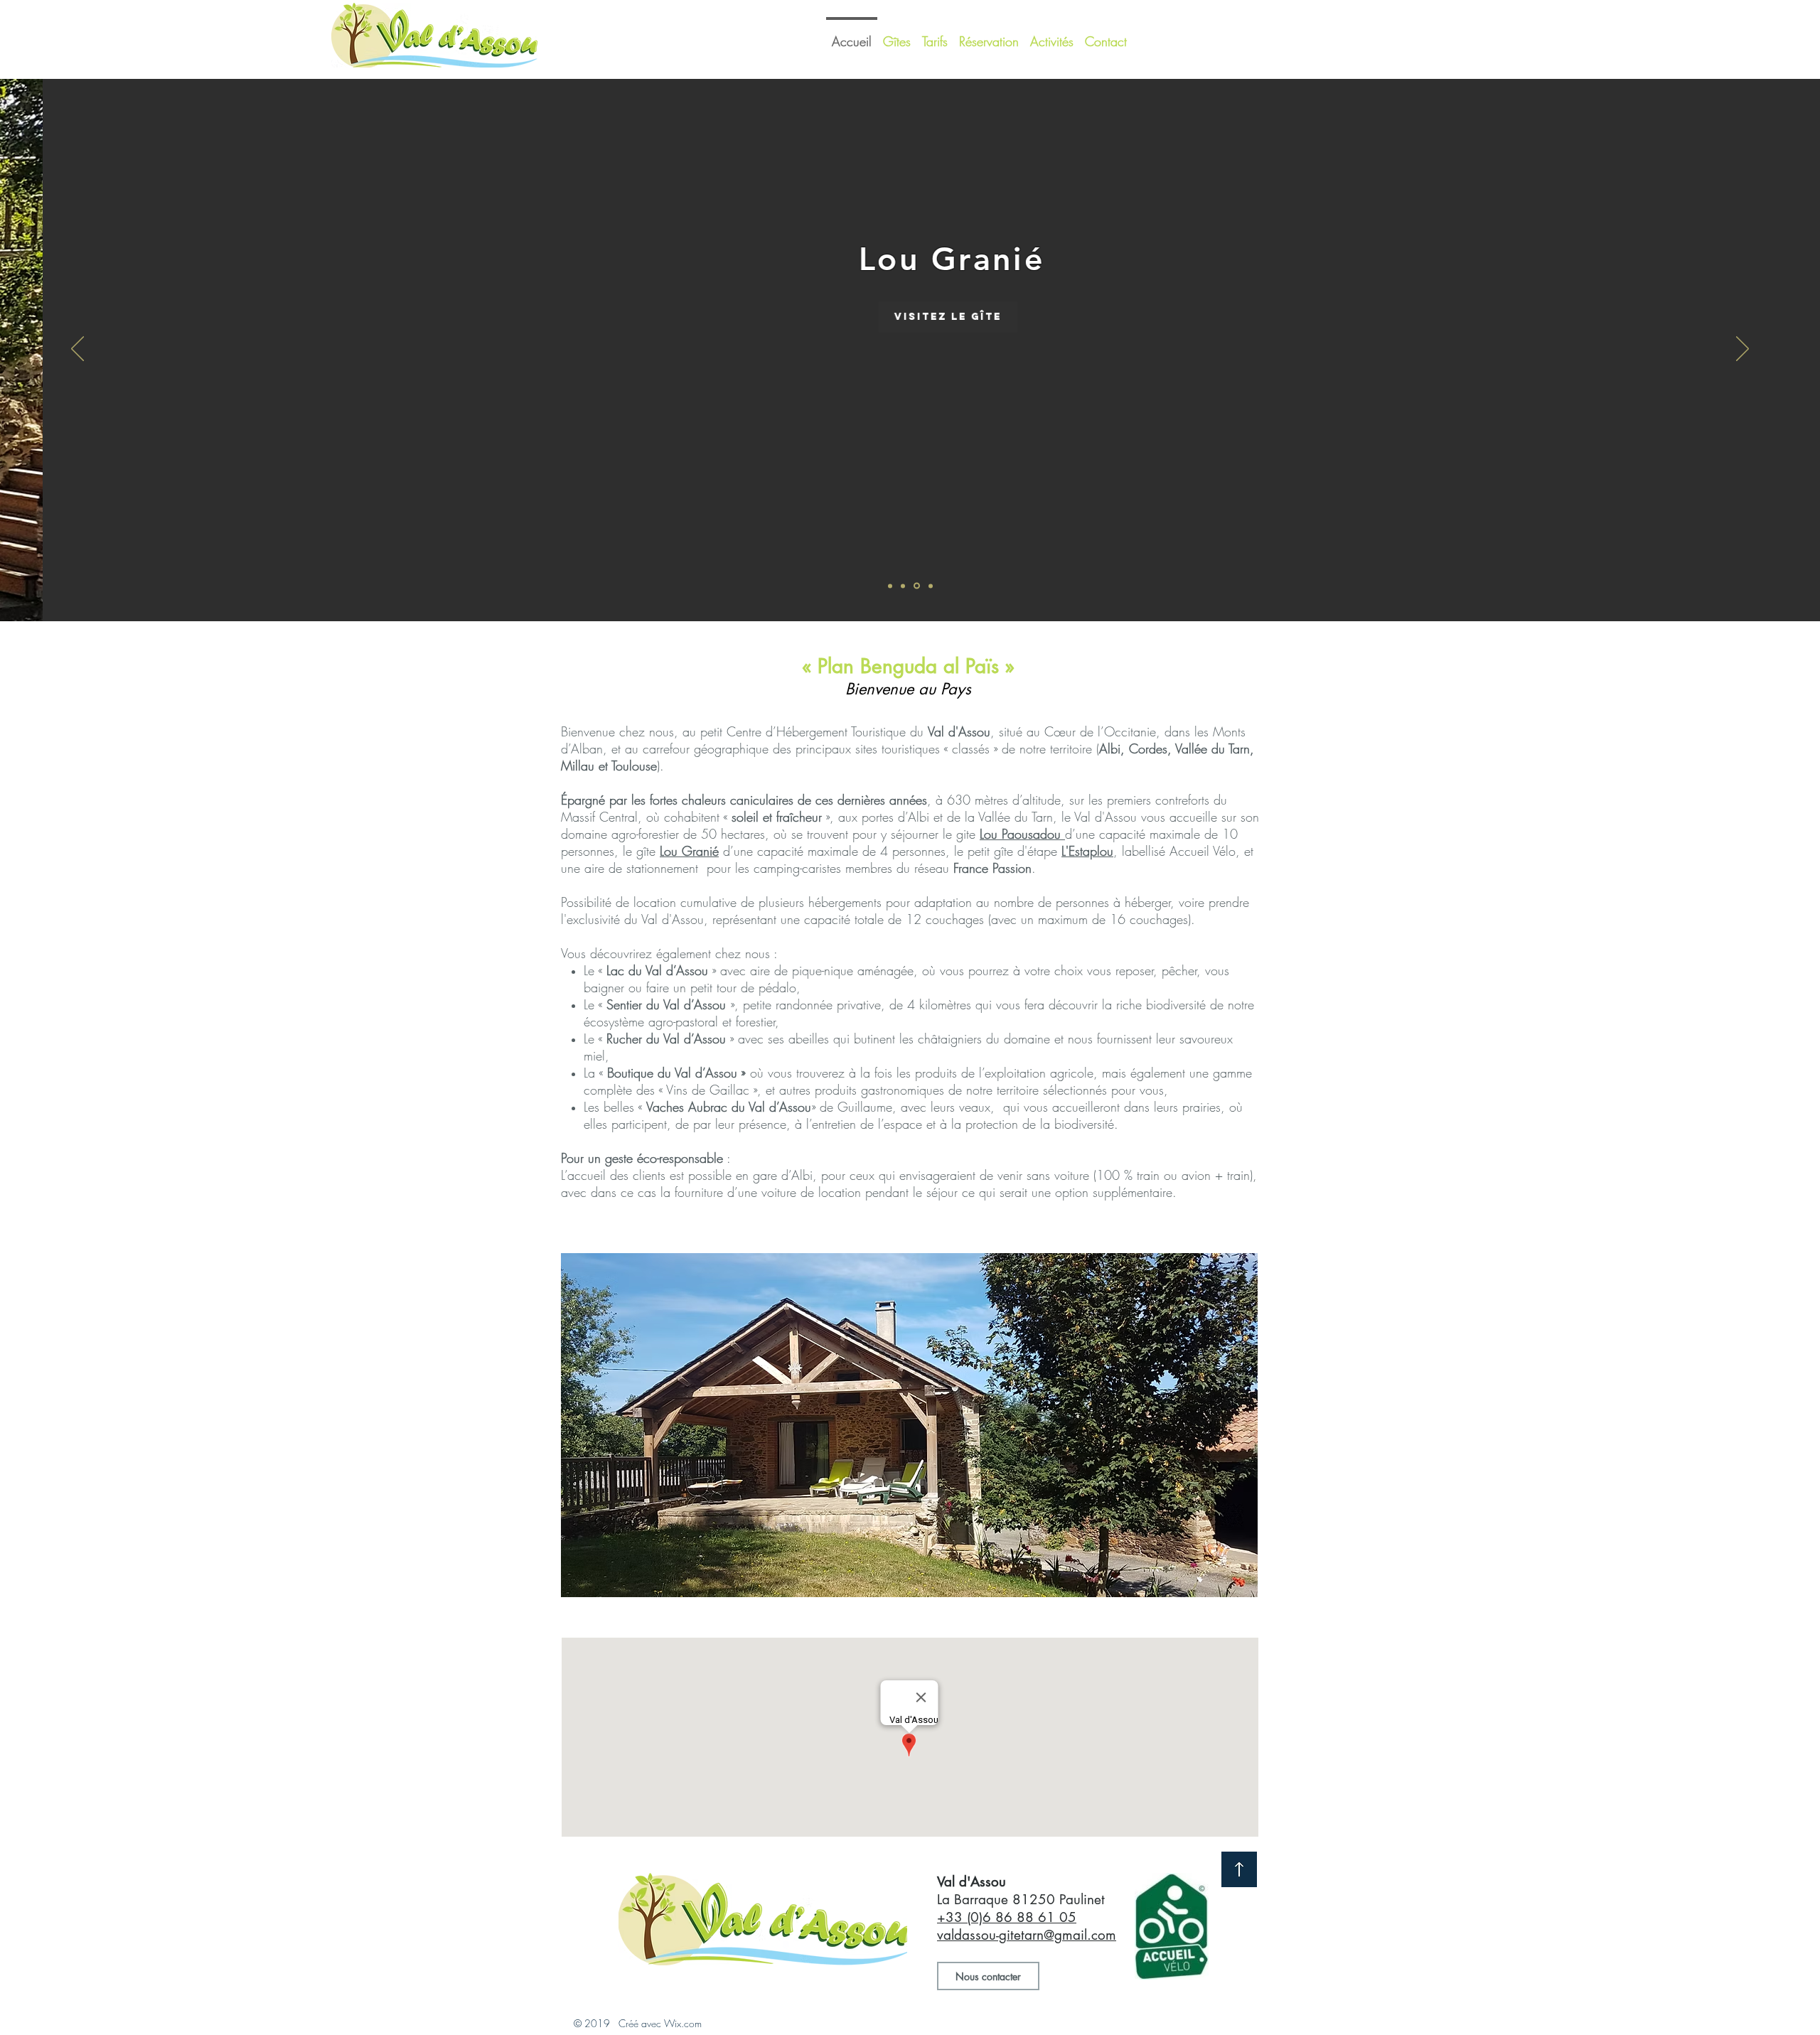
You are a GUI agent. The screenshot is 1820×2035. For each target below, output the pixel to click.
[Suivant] (1743, 350)
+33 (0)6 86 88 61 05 (1007, 1917)
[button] (909, 1425)
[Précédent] (77, 350)
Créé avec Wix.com (660, 2023)
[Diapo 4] (931, 586)
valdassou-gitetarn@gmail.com (1027, 1935)
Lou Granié (689, 851)
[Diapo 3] (917, 586)
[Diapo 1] (890, 586)
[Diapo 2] (903, 586)
